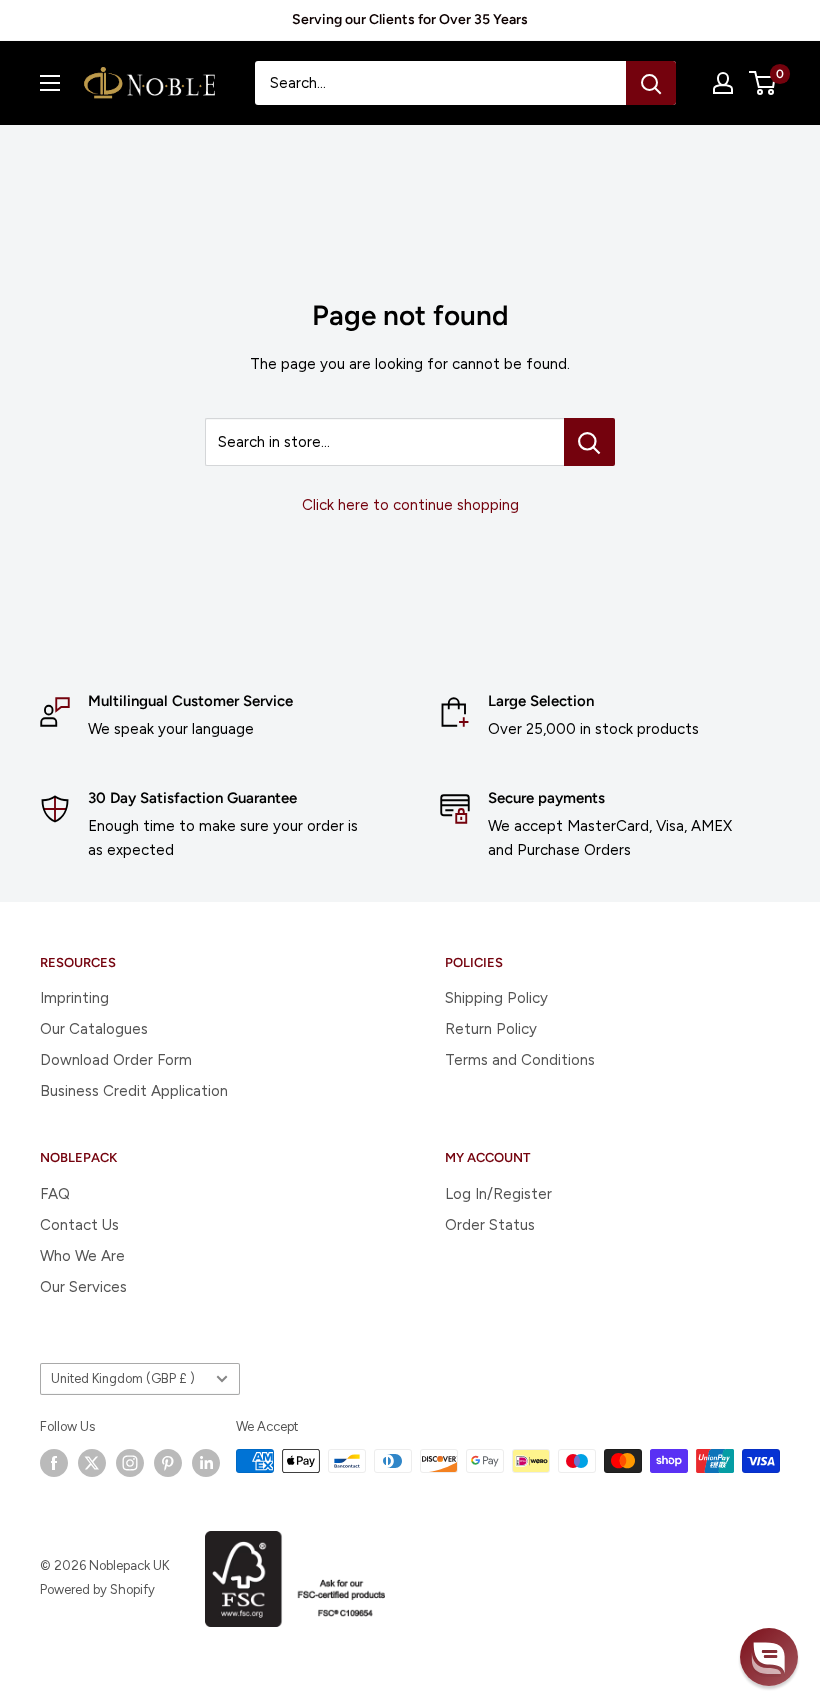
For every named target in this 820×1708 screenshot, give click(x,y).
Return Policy (491, 1029)
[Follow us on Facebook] (54, 1463)
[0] (763, 83)
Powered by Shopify (97, 1589)
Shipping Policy (496, 998)
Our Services (83, 1287)
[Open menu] (50, 83)
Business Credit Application (134, 1091)
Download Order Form (116, 1060)
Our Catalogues (94, 1029)
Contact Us (79, 1225)
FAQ (55, 1194)
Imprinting (74, 998)
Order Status (490, 1225)
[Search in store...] (589, 442)
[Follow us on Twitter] (92, 1463)
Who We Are (82, 1256)
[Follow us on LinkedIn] (206, 1463)
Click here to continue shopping (410, 505)
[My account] (723, 83)
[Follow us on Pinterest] (168, 1463)
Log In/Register (498, 1194)
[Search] (651, 83)
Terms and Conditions (520, 1060)
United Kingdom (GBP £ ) (123, 1378)
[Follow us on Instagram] (130, 1463)
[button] (769, 1657)
